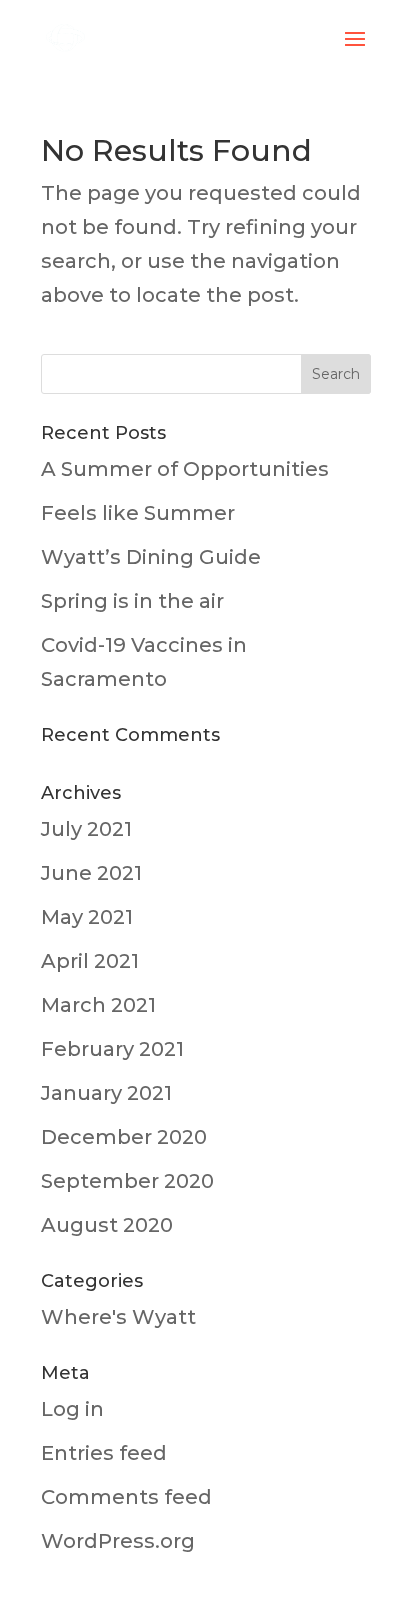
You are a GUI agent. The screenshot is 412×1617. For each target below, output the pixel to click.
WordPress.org (118, 1541)
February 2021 (112, 1049)
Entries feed (104, 1453)
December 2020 (124, 1137)
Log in (72, 1409)
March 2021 (98, 1005)
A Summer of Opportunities (185, 469)
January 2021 (106, 1093)
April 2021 (90, 961)
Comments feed (126, 1497)
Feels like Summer (138, 513)
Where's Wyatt (118, 1317)
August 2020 (107, 1225)
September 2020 (127, 1181)
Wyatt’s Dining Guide (151, 557)
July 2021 (86, 829)
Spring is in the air (132, 601)
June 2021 (91, 873)
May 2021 (87, 917)
